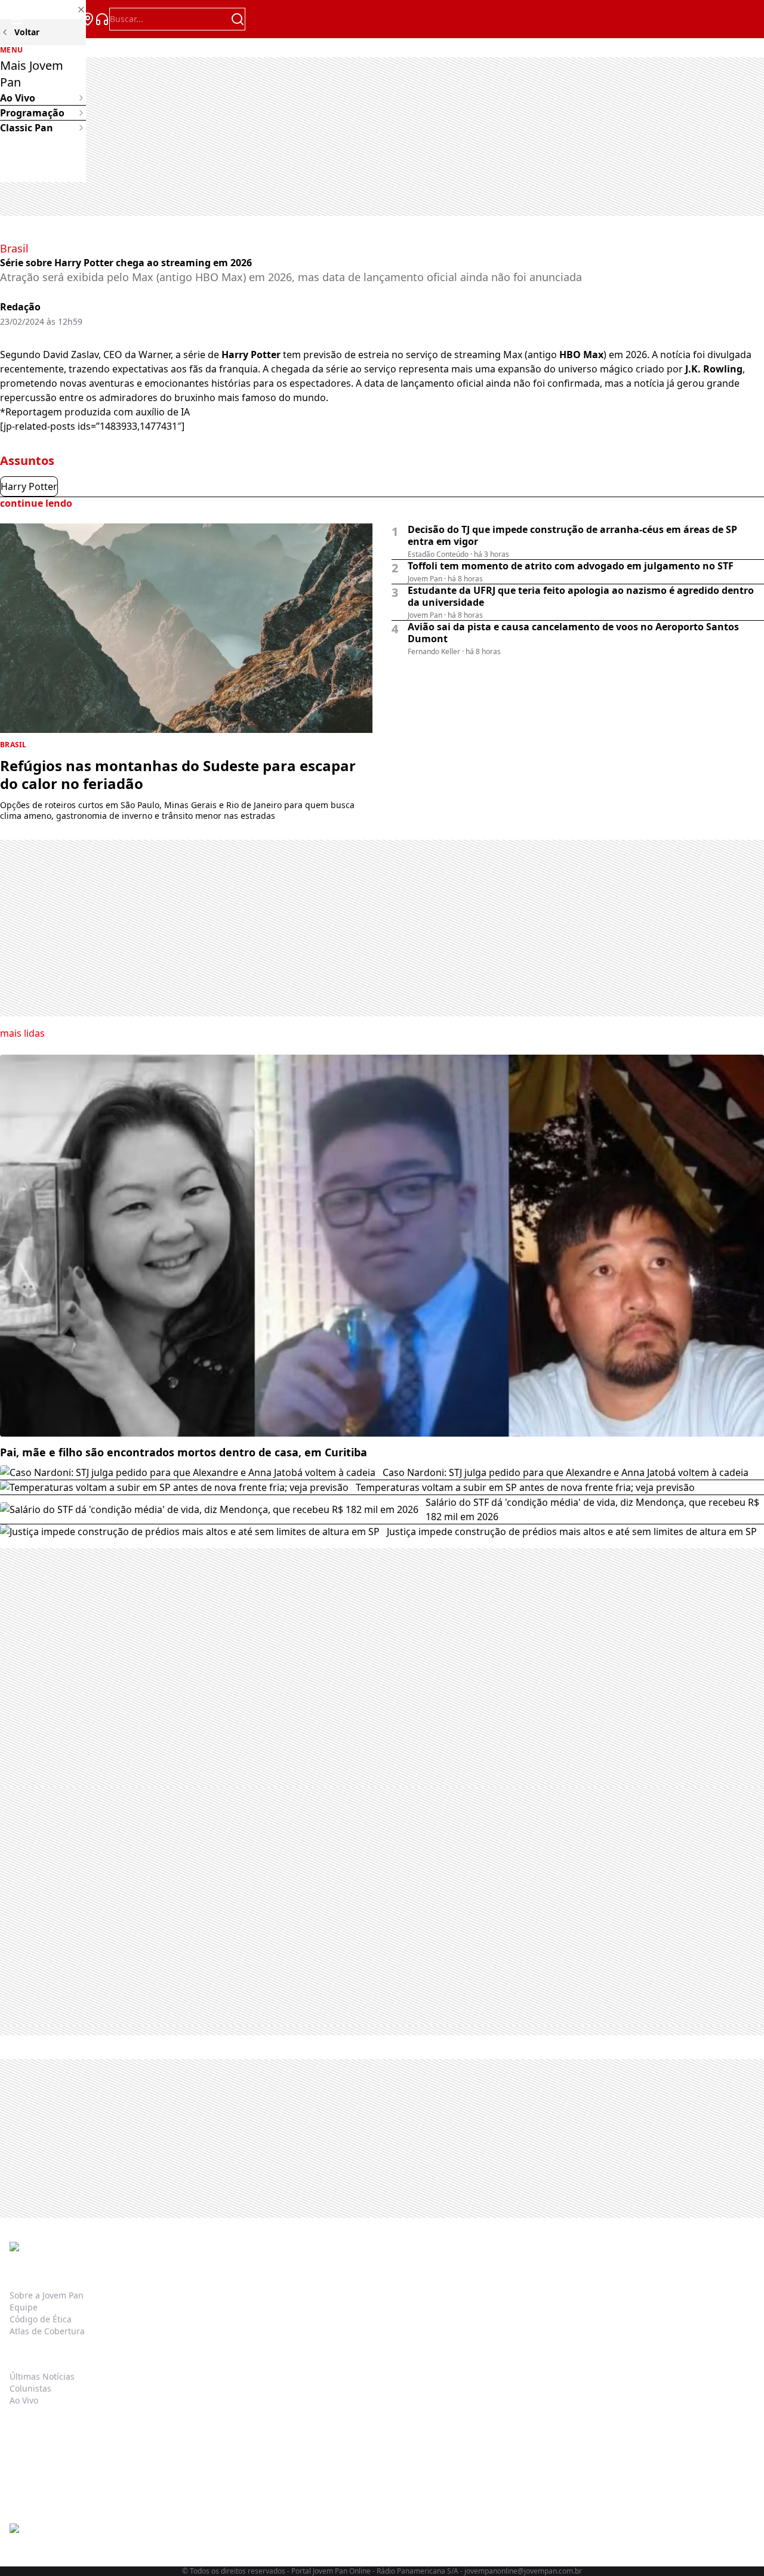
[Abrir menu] (17, 19)
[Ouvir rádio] (102, 19)
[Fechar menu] (43, 10)
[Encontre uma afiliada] (88, 19)
